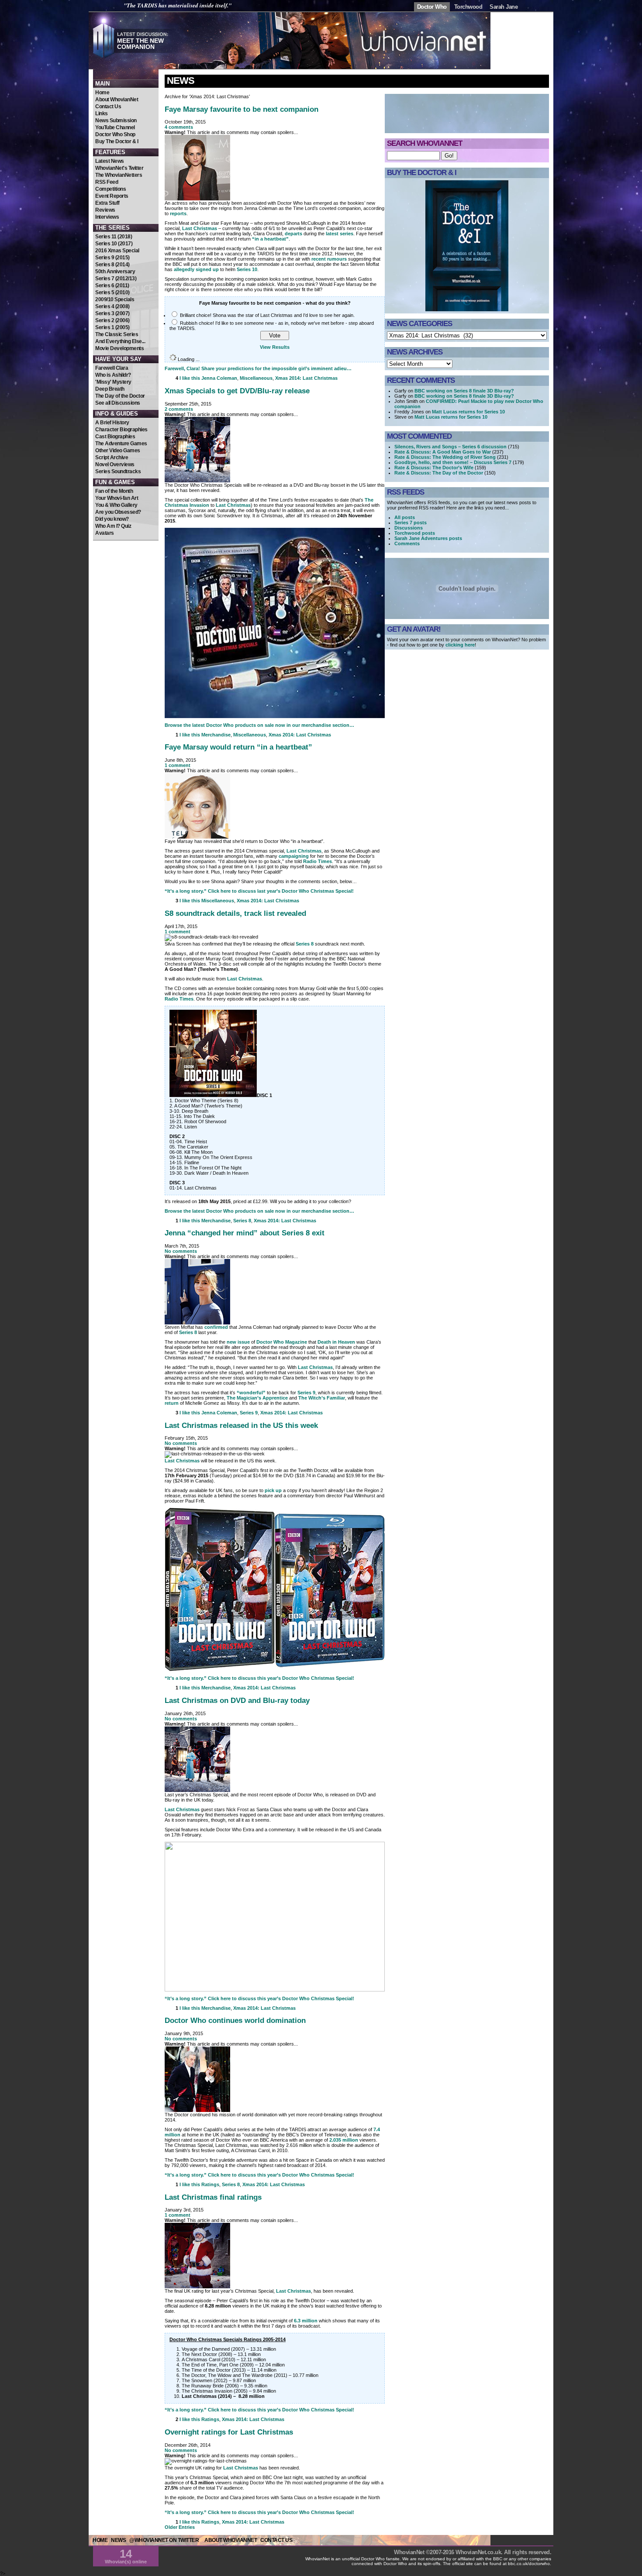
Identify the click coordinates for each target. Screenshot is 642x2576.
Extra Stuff (107, 203)
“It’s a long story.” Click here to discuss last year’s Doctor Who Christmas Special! (259, 891)
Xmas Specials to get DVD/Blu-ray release (237, 391)
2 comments (179, 409)
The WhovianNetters (119, 175)
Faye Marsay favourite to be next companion (242, 109)
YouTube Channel (115, 127)
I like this (190, 378)
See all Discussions (118, 403)
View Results (275, 347)
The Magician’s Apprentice (257, 1398)
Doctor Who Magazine (282, 1342)
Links (102, 113)
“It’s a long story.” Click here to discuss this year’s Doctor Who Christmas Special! (259, 1678)
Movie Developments (119, 348)
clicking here (460, 645)
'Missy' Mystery (113, 382)
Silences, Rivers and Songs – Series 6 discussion (450, 447)
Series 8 (305, 944)
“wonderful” (251, 1393)
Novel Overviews (115, 464)
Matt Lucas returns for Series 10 (468, 412)
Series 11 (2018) (114, 237)
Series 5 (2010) (112, 292)
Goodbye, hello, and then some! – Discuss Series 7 (453, 462)
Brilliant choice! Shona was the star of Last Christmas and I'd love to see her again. (267, 315)
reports (178, 213)
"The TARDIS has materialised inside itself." (178, 5)
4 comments (179, 127)
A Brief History (112, 423)
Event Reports (112, 196)
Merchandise (216, 735)
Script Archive (112, 457)
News (181, 81)
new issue (238, 1342)
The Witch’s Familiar (322, 1398)
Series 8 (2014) (112, 265)
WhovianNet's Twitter (119, 168)
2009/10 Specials (115, 299)
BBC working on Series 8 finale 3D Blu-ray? (464, 391)
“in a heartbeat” (270, 239)
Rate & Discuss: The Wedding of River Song (445, 457)
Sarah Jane (504, 7)
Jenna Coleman (219, 378)
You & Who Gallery (116, 505)
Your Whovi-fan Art (117, 498)
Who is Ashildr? (113, 375)
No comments (181, 1251)
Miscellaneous (256, 378)
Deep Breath (110, 389)
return (172, 1403)
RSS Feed (107, 182)
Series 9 (306, 1393)
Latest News (110, 161)
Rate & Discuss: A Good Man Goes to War (443, 452)
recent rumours (329, 259)
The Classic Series (117, 334)
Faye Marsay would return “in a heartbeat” (238, 747)
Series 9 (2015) (112, 258)
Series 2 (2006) (112, 320)
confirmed (216, 1327)
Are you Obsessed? (118, 512)
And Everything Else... (120, 341)
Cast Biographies (115, 437)
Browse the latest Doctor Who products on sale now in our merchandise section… (259, 725)
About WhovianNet (117, 100)
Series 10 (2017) (114, 244)
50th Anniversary (115, 272)
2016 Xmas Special (117, 251)
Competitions (110, 189)
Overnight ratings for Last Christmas (229, 2432)
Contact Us (108, 107)
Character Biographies (121, 430)
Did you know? (112, 519)
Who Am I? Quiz (113, 526)
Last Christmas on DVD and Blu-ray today (237, 1700)
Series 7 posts (411, 523)
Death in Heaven (336, 1342)
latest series (340, 234)
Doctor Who (432, 7)
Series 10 (247, 269)
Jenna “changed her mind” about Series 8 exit (245, 1233)
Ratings (210, 2184)
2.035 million (344, 2140)
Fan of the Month (114, 491)
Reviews (105, 210)
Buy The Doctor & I (117, 141)
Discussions (409, 528)
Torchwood (468, 7)
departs (293, 234)
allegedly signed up (196, 269)
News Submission (116, 120)
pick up (273, 1490)
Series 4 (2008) (112, 306)
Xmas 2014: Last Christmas (306, 378)
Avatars (105, 533)
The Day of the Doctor (120, 396)
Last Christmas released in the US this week (241, 1425)
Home (102, 93)
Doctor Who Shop (115, 134)
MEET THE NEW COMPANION (140, 44)
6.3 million (306, 2321)
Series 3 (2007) (112, 313)
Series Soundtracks (118, 471)
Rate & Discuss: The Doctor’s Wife (434, 468)
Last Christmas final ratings (213, 2197)
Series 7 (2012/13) (116, 279)
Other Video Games (118, 451)
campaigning (294, 856)
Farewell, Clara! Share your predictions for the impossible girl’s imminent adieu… (258, 368)
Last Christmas (200, 228)
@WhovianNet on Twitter (164, 2540)
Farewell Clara (112, 368)
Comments (407, 543)
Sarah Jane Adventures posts (428, 538)
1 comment (178, 765)
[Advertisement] (126, 593)
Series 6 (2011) (112, 285)
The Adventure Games (121, 444)
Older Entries (180, 2527)
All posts (405, 517)
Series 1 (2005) (112, 327)
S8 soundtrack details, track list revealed (235, 913)
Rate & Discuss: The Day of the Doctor (439, 473)
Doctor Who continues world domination (235, 2020)
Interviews (107, 217)
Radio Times (318, 861)
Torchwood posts (415, 533)
